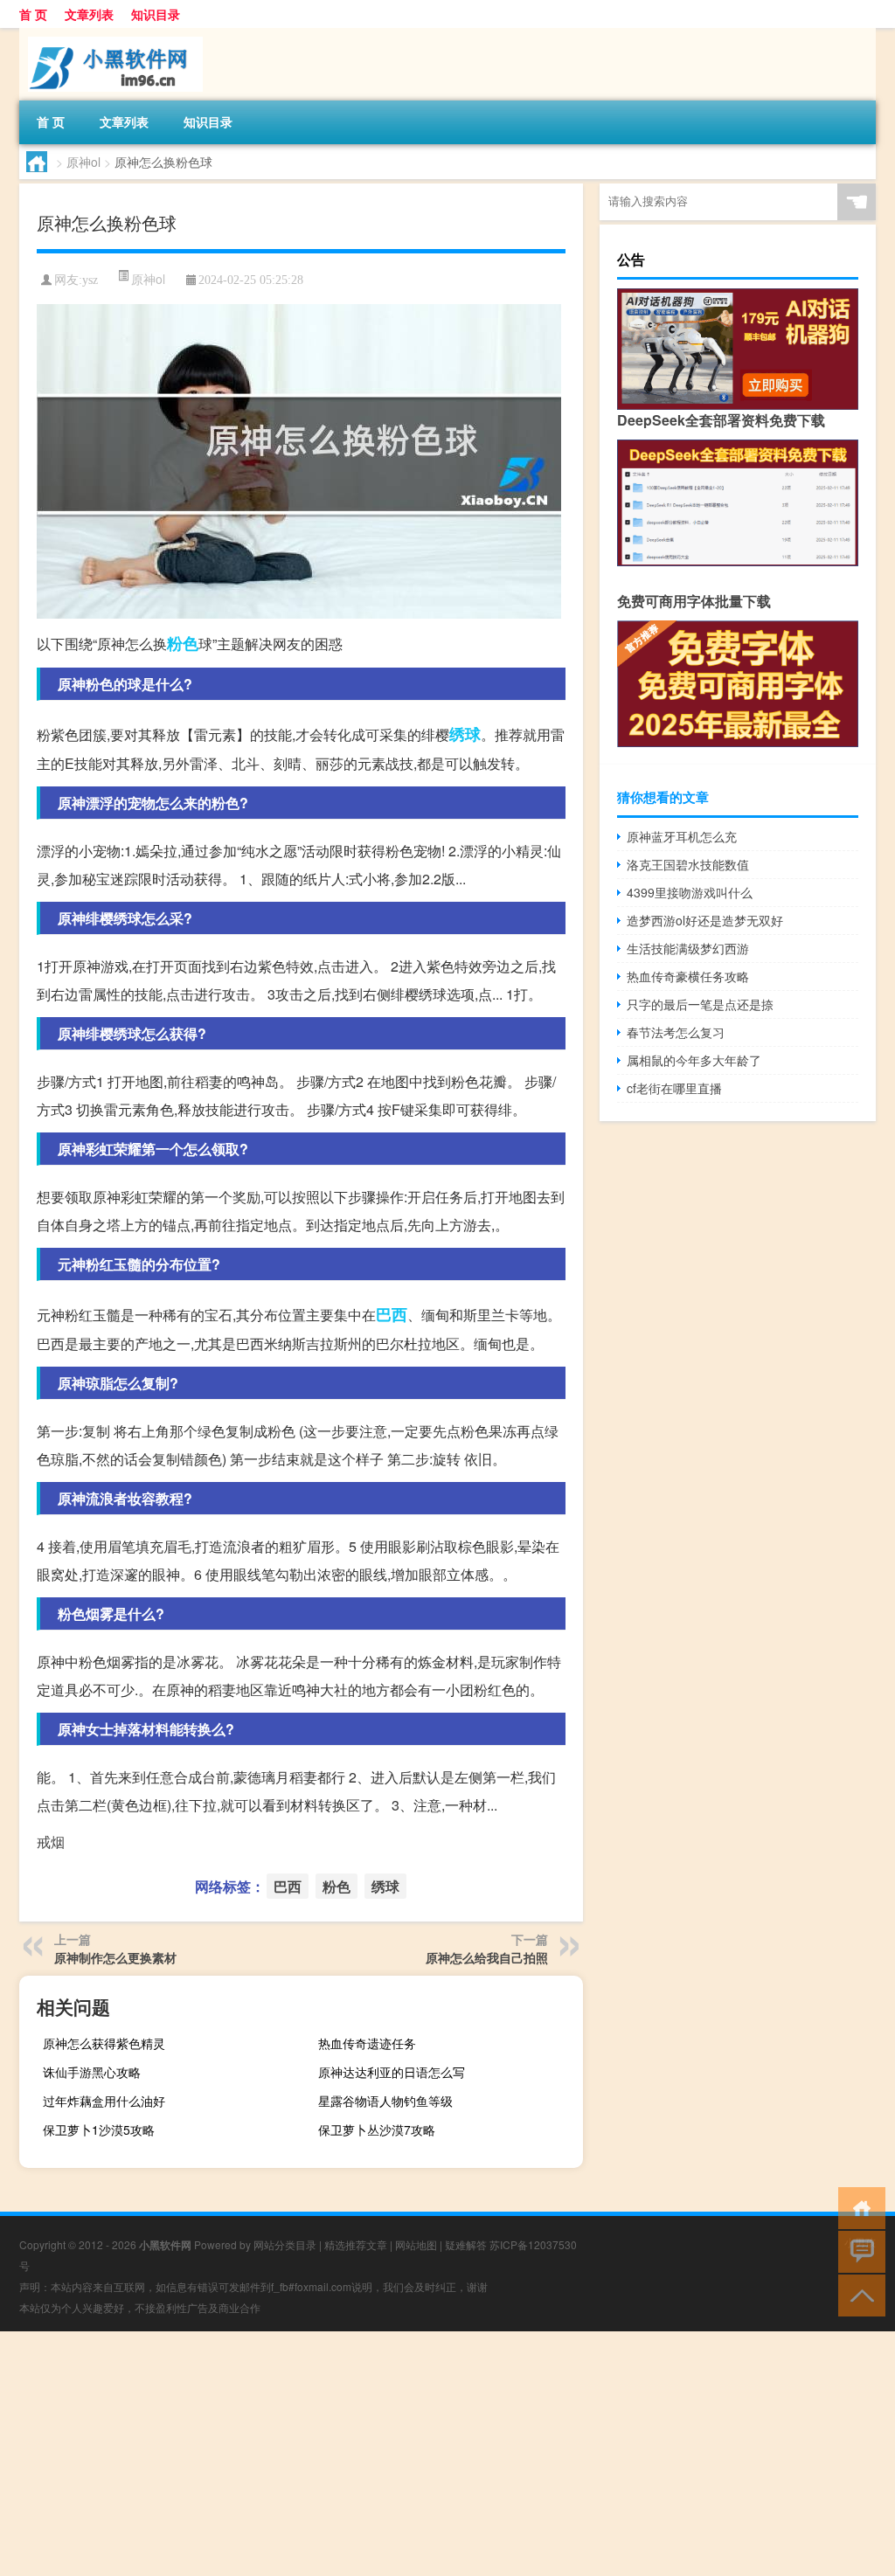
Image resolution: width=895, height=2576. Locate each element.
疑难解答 (466, 2244)
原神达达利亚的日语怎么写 (392, 2072)
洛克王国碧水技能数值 (688, 864)
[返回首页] (858, 2207)
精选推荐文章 (356, 2244)
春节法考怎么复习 (676, 1032)
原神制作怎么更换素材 (115, 1957)
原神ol (83, 162)
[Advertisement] (447, 2454)
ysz (90, 280)
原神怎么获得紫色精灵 (104, 2043)
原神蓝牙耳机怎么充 (682, 836)
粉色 (183, 643)
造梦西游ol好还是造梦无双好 (705, 920)
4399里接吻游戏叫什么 (690, 892)
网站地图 (416, 2244)
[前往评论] (858, 2251)
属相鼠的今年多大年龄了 (694, 1060)
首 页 (33, 14)
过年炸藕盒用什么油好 (104, 2101)
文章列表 (89, 14)
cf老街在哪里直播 (674, 1088)
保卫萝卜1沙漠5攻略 (99, 2129)
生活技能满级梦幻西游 (688, 948)
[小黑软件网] (111, 34)
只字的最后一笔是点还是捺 (700, 1004)
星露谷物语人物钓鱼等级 (385, 2101)
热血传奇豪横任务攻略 (688, 976)
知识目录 (156, 14)
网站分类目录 (285, 2244)
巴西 (392, 1314)
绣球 (465, 734)
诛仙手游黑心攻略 (92, 2072)
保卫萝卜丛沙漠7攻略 (377, 2129)
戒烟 (51, 1842)
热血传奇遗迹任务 (367, 2043)
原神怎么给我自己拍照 (487, 1957)
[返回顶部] (858, 2294)
